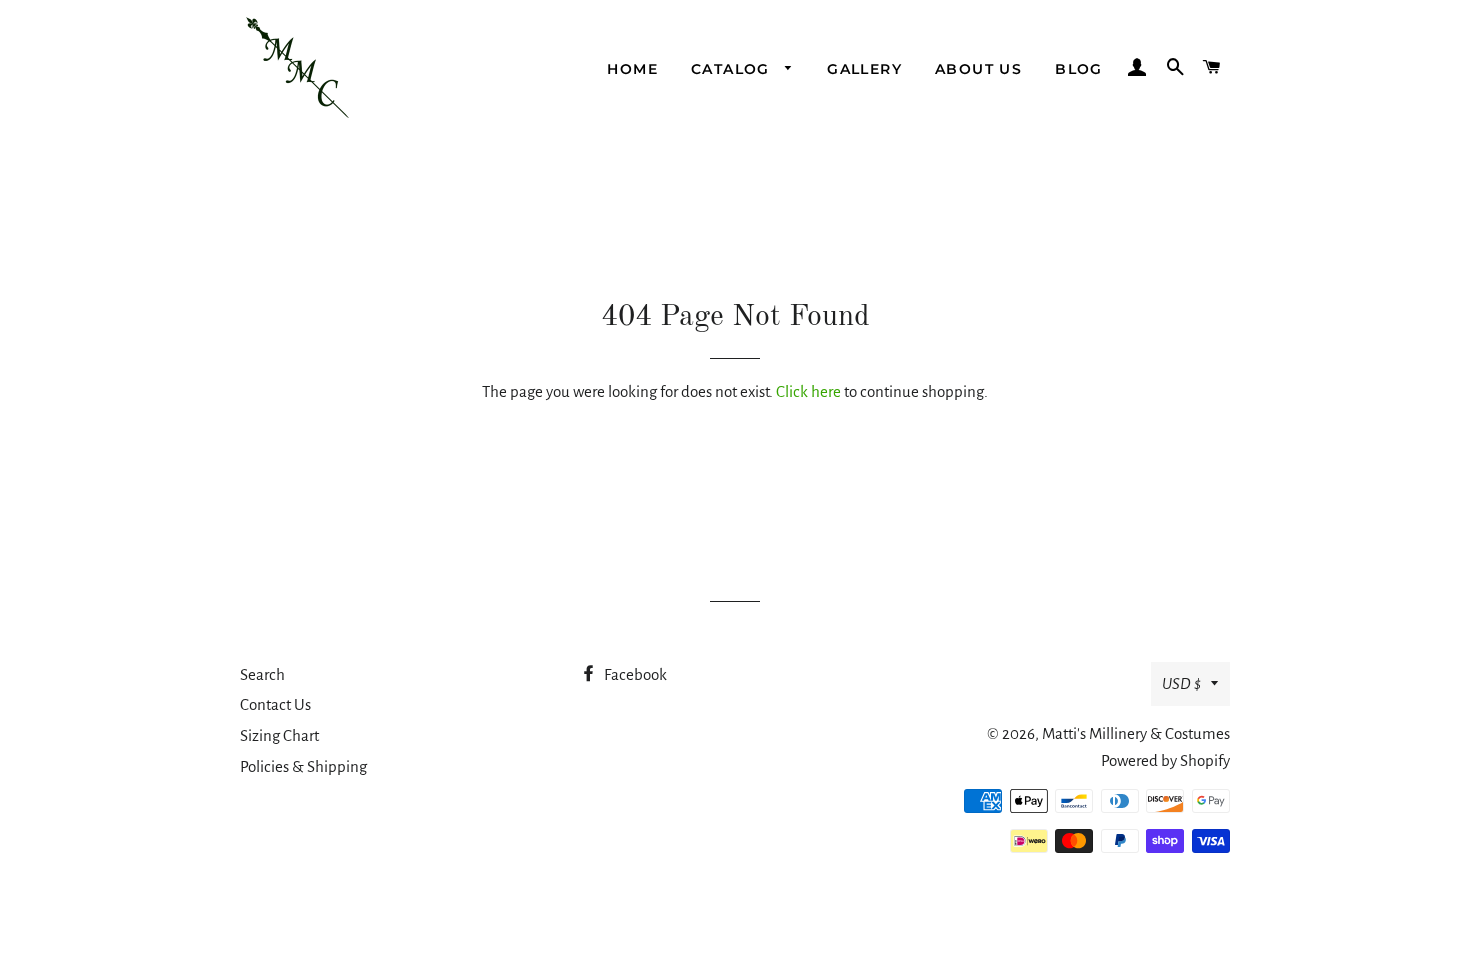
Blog (1079, 69)
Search (262, 674)
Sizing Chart (279, 735)
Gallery (864, 69)
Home (632, 69)
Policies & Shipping (303, 766)
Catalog (733, 69)
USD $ (1181, 683)
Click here (808, 391)
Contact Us (275, 704)
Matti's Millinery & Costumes (1136, 733)
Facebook (634, 674)
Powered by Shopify (1165, 760)
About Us (978, 69)
